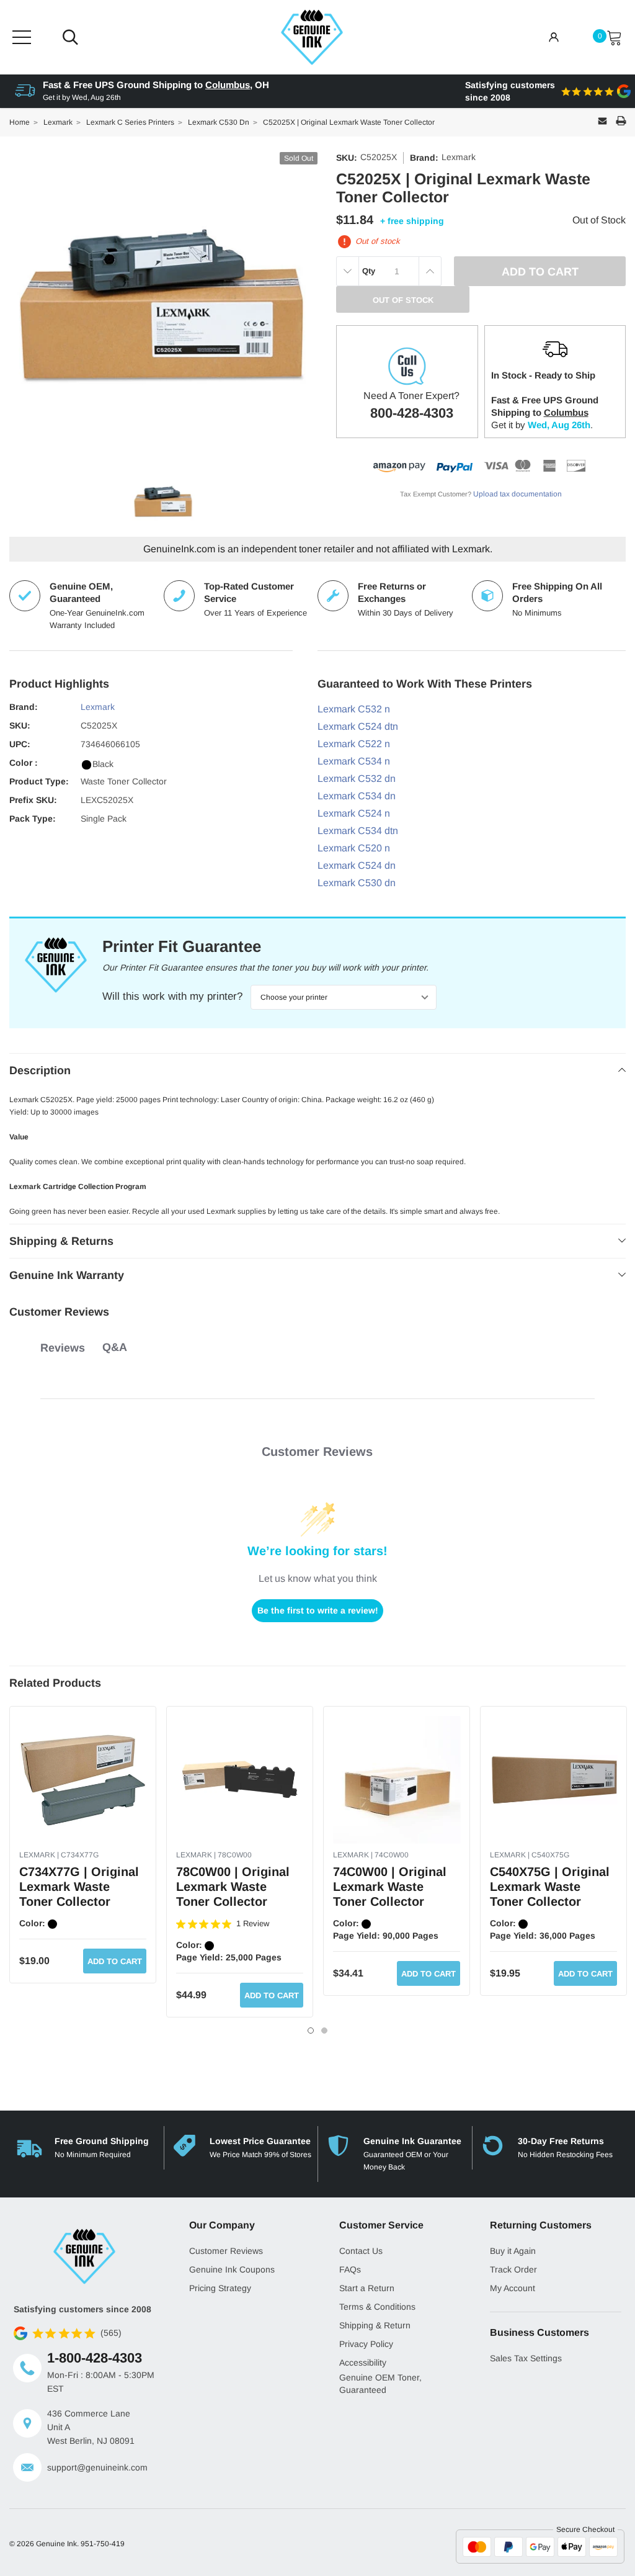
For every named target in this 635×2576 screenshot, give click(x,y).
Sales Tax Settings (526, 2358)
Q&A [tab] (115, 1347)
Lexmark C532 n (354, 709)
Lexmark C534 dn (357, 796)
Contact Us (361, 2251)
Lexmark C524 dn (357, 865)
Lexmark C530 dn (357, 883)
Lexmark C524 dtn (358, 726)
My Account (513, 2288)
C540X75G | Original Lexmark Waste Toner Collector (550, 1887)
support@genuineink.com (97, 2467)
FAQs (350, 2269)
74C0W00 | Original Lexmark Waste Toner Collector (390, 1887)
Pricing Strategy (220, 2288)
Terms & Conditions (377, 2307)
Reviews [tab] (63, 1348)
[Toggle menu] (22, 37)
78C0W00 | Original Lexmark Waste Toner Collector (233, 1887)
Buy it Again (513, 2251)
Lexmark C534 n (354, 761)
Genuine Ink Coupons (232, 2269)
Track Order (513, 2269)
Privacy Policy (366, 2344)
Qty (369, 271)
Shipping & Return (375, 2325)
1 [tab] (311, 2031)
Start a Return (367, 2288)
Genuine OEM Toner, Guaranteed (380, 2384)
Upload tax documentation (517, 494)
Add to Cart (115, 1961)
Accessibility (363, 2363)
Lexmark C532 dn (357, 779)
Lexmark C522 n (354, 744)
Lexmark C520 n (354, 848)
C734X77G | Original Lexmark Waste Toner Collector (79, 1887)
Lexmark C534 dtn (358, 831)
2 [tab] (324, 2031)
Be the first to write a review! (318, 1610)
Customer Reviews (226, 2251)
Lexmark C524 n (354, 813)
